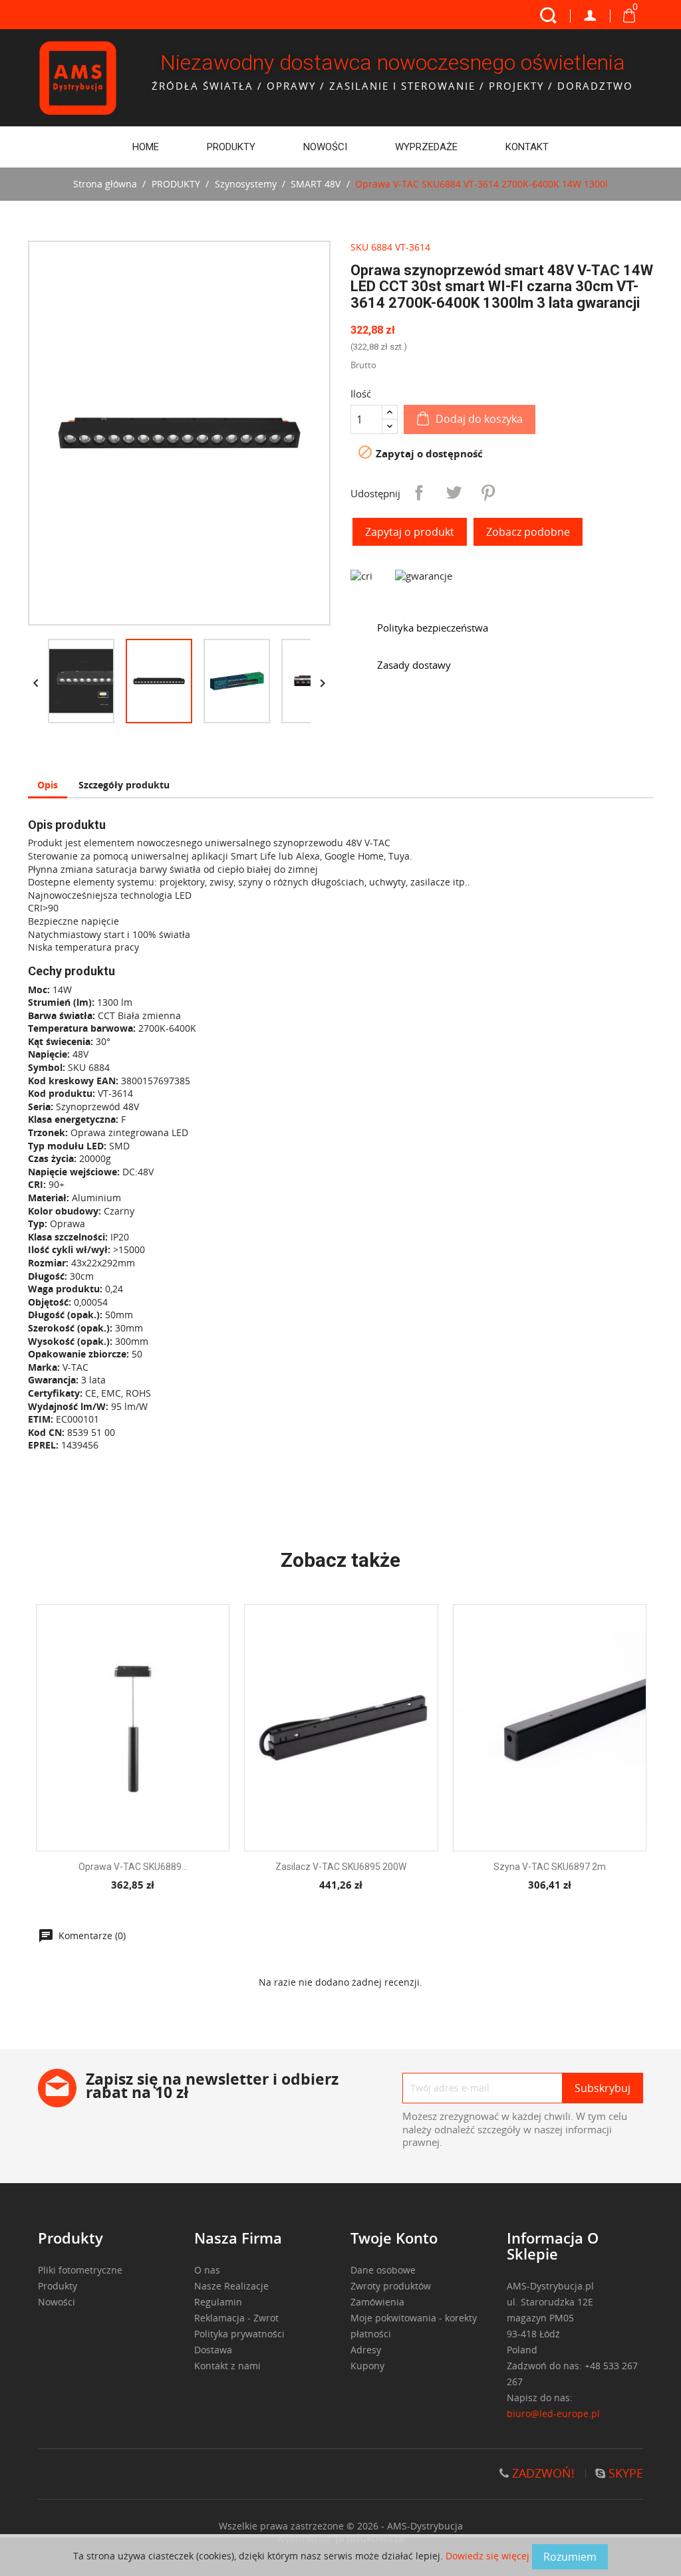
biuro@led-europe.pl (553, 2413)
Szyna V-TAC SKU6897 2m (550, 1867)
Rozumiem (570, 2557)
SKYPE (624, 2473)
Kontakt (527, 147)
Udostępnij (419, 493)
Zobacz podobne (528, 532)
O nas (207, 2270)
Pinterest (488, 493)
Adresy (366, 2350)
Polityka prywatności (239, 2334)
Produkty (58, 2286)
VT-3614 (413, 247)
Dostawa (213, 2350)
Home (146, 147)
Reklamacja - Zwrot (236, 2318)
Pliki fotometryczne (80, 2270)
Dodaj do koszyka (479, 419)
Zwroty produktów (391, 2286)
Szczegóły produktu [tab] (124, 785)
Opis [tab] (48, 785)
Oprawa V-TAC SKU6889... (133, 1867)
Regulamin (218, 2302)
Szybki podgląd (144, 1744)
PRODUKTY (231, 147)
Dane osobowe (383, 2270)
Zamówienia (377, 2302)
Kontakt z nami (227, 2366)
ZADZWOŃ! (542, 2473)
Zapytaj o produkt (410, 532)
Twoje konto (394, 2238)
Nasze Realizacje (231, 2286)
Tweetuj (454, 493)
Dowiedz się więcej (489, 2556)
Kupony (367, 2366)
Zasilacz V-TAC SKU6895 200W (341, 1867)
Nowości (325, 147)
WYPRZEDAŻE (426, 147)
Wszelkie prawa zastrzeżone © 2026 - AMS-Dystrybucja (341, 2526)
